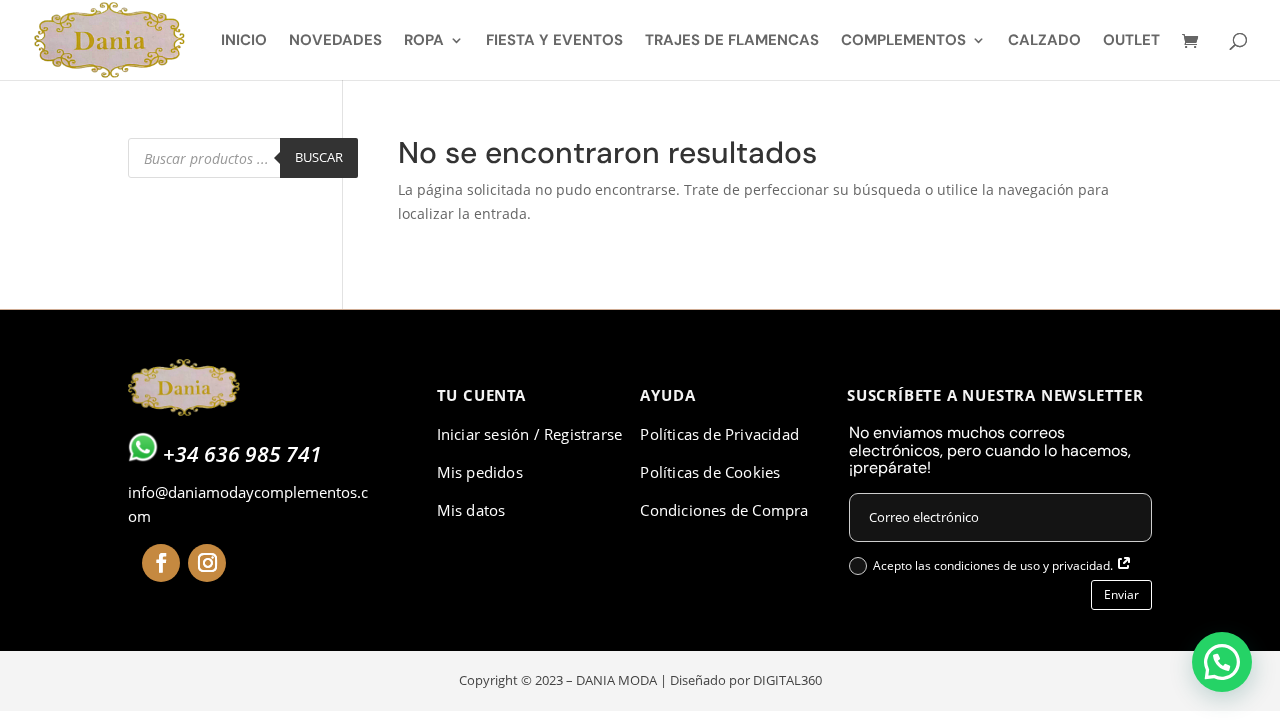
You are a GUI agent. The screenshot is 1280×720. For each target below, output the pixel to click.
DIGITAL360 (787, 680)
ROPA (424, 41)
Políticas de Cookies (710, 472)
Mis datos (471, 510)
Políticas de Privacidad (719, 434)
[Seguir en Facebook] (161, 563)
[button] (1222, 662)
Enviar (1121, 594)
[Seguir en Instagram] (207, 563)
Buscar (319, 157)
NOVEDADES (335, 41)
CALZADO (1044, 41)
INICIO (244, 41)
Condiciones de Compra (724, 510)
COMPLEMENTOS (903, 41)
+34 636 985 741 (242, 454)
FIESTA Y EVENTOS (554, 41)
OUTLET (1131, 41)
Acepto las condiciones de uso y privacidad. (994, 565)
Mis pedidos (480, 472)
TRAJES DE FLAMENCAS (732, 41)
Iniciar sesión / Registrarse (530, 434)
